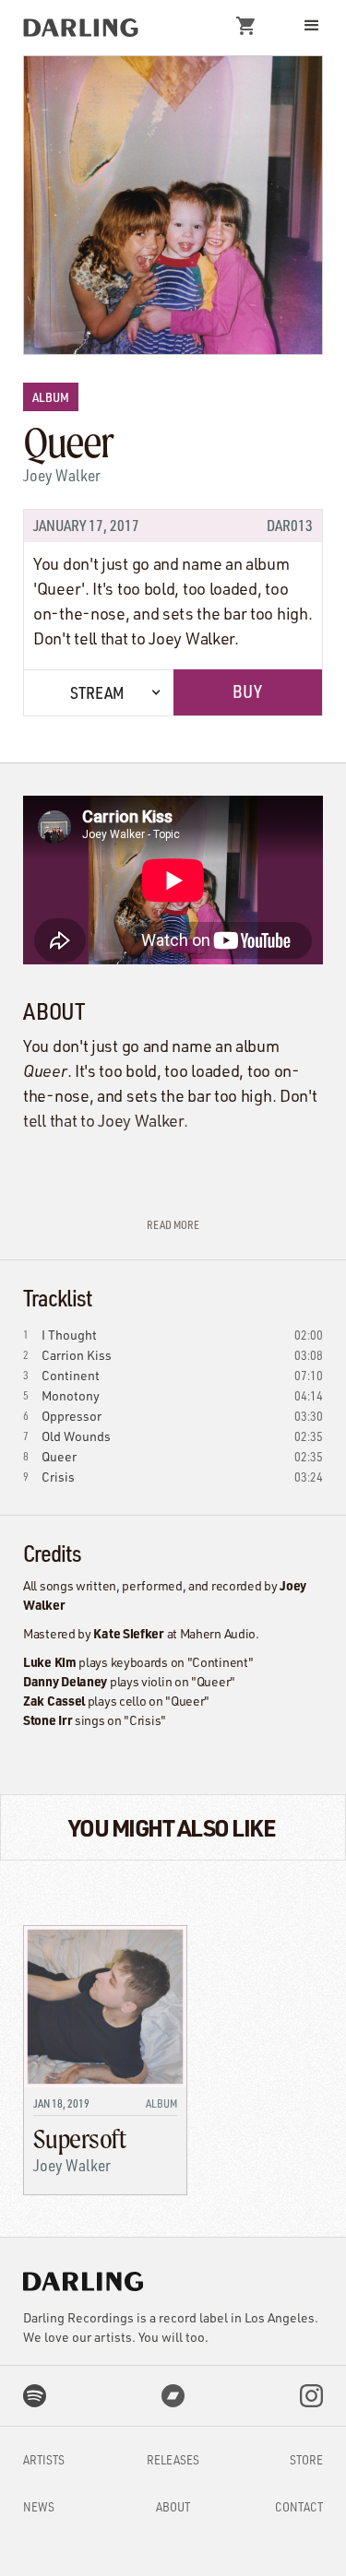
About (173, 2506)
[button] (250, 26)
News (39, 2506)
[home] (81, 28)
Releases (173, 2459)
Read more (173, 1225)
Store (306, 2459)
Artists (44, 2459)
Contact (299, 2506)
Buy (247, 691)
